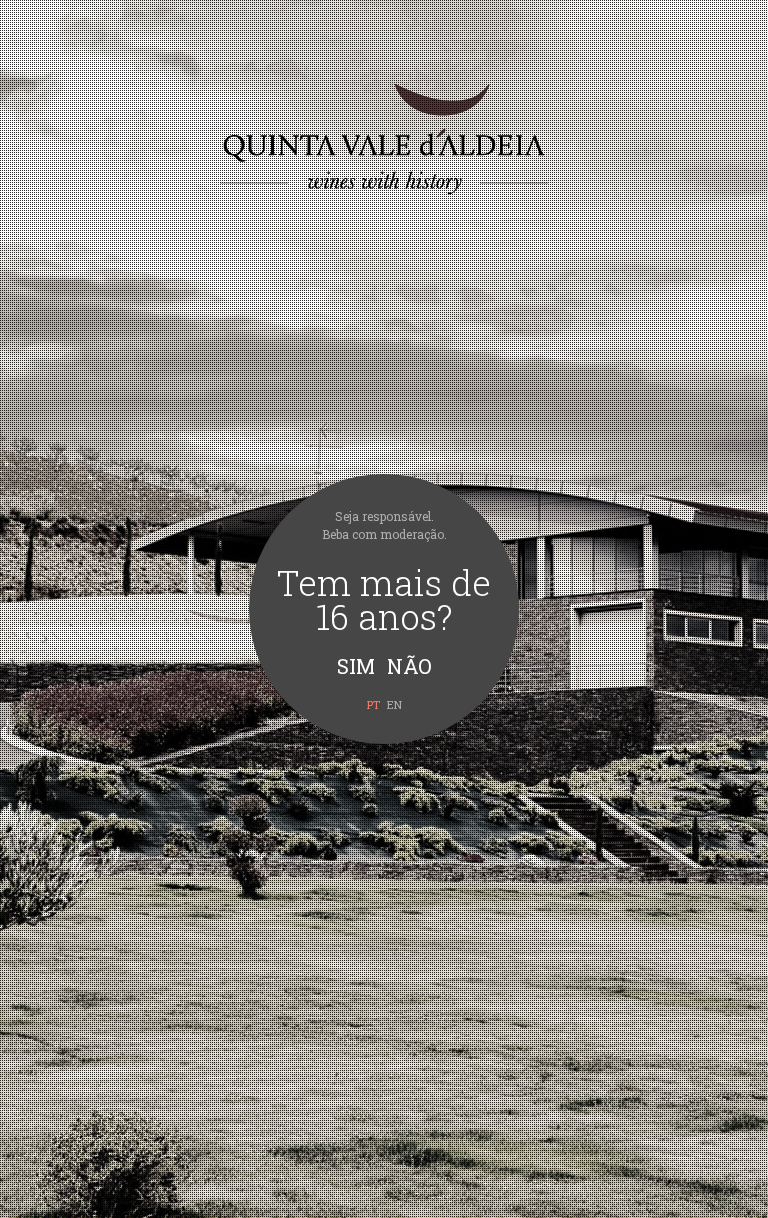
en (394, 704)
